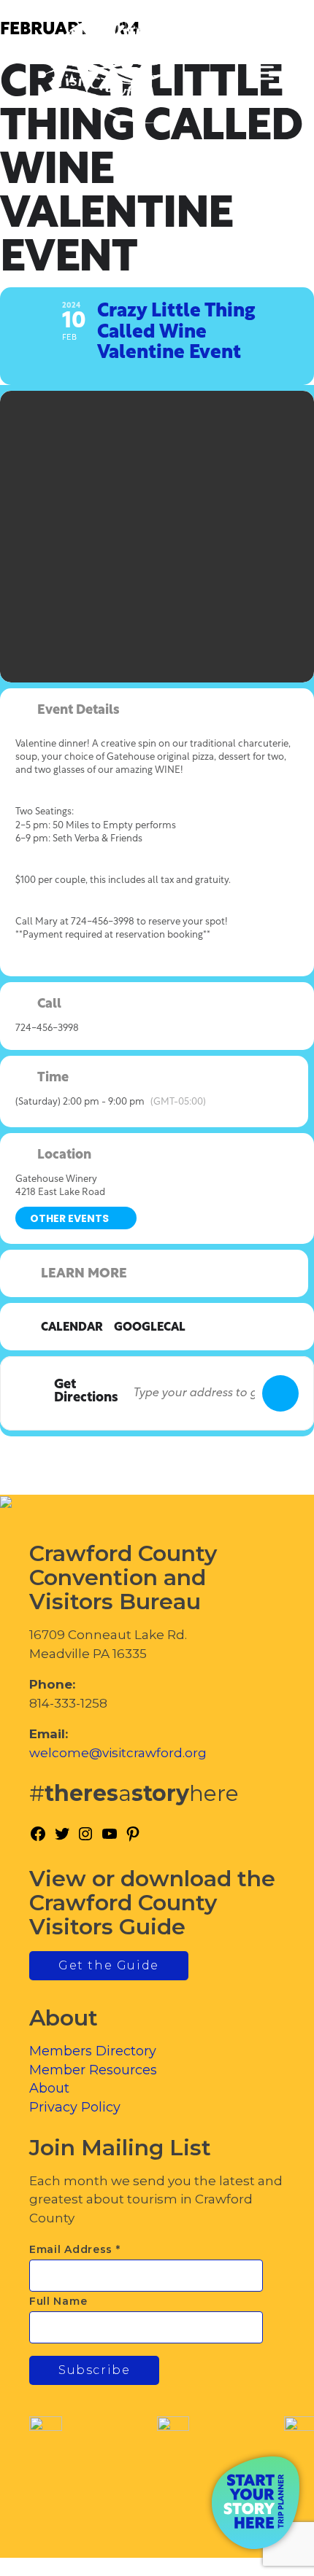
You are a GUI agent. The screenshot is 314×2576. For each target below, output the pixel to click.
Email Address (75, 2249)
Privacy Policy (75, 2107)
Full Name (58, 2301)
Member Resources (93, 2070)
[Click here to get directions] (280, 1393)
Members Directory (93, 2051)
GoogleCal (150, 1328)
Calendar (72, 1328)
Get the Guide (109, 1965)
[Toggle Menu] (262, 73)
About (49, 2088)
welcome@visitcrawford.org (118, 1753)
